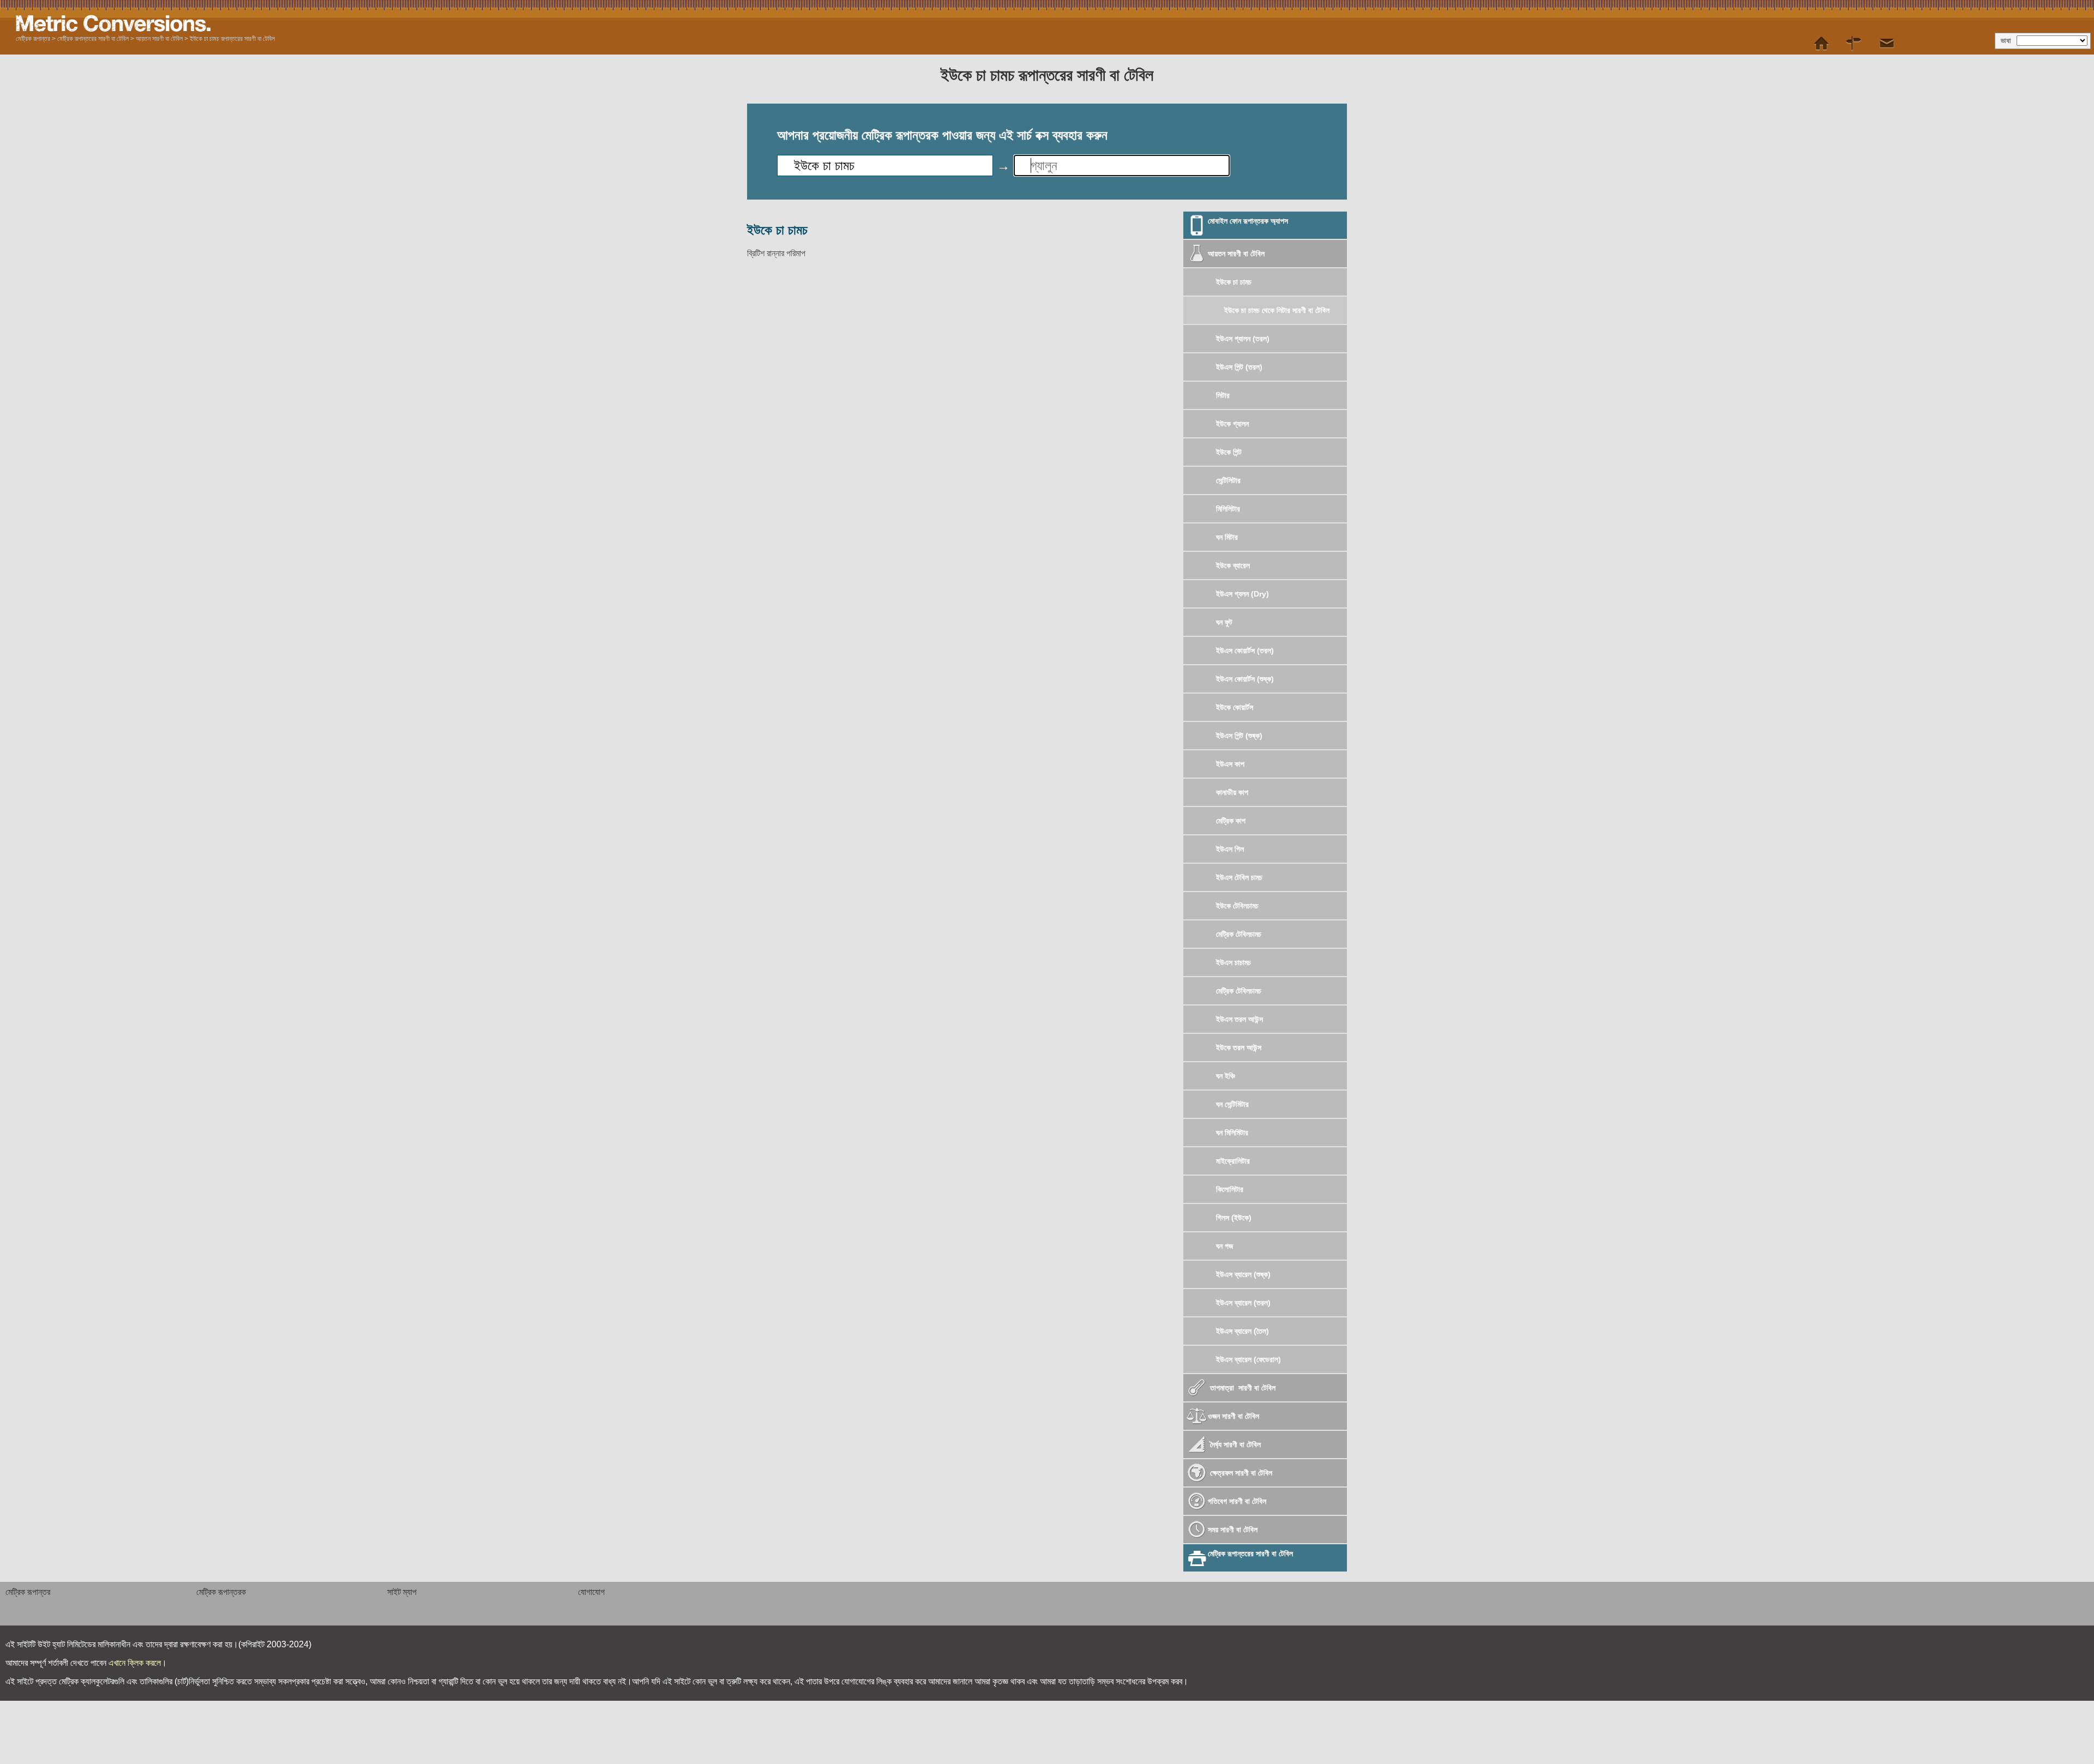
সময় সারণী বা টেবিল (1233, 1530)
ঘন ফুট (1224, 622)
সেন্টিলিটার (1228, 480)
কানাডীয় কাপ (1232, 792)
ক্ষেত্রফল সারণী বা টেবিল (1240, 1473)
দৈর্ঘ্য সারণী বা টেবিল (1234, 1444)
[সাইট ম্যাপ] (1854, 44)
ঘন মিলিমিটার (1232, 1133)
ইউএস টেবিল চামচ (1239, 877)
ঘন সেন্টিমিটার (1232, 1104)
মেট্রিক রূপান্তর (33, 39)
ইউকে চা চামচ (1234, 282)
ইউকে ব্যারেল (1233, 565)
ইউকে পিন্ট (1229, 452)
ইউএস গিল (1230, 849)
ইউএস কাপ (1230, 764)
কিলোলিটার (1230, 1189)
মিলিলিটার (1228, 509)
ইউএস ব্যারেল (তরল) (1243, 1303)
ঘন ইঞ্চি (1226, 1076)
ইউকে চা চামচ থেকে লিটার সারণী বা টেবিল (1277, 310)
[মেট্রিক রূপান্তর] (1821, 44)
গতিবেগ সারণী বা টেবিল (1237, 1501)
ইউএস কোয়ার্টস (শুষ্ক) (1245, 679)
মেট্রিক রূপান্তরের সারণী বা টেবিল (93, 39)
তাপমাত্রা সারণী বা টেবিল (1242, 1388)
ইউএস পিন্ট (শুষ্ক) (1239, 736)
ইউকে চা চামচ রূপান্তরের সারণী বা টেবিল (232, 39)
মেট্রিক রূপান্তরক (221, 1592)
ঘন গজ (1224, 1246)
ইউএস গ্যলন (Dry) (1242, 594)
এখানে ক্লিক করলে (135, 1663)
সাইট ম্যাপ (402, 1592)
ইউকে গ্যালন (1232, 424)
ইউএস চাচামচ (1233, 962)
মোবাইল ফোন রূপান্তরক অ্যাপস (1248, 221)
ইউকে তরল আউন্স (1239, 1047)
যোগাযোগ (591, 1592)
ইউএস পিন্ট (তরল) (1239, 367)
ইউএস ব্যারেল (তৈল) (1242, 1331)
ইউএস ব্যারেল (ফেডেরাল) (1248, 1359)
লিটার (1223, 395)
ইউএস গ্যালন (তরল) (1243, 339)
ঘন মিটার (1227, 537)
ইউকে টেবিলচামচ (1237, 906)
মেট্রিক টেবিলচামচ (1239, 934)
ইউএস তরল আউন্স (1239, 1019)
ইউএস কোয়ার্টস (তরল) (1245, 651)
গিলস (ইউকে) (1234, 1218)
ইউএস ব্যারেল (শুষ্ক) (1243, 1274)
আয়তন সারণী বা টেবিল (159, 39)
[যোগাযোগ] (1887, 44)
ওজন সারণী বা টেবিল (1233, 1416)
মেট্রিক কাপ (1231, 821)
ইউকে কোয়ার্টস (1235, 707)
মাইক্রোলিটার (1233, 1161)
